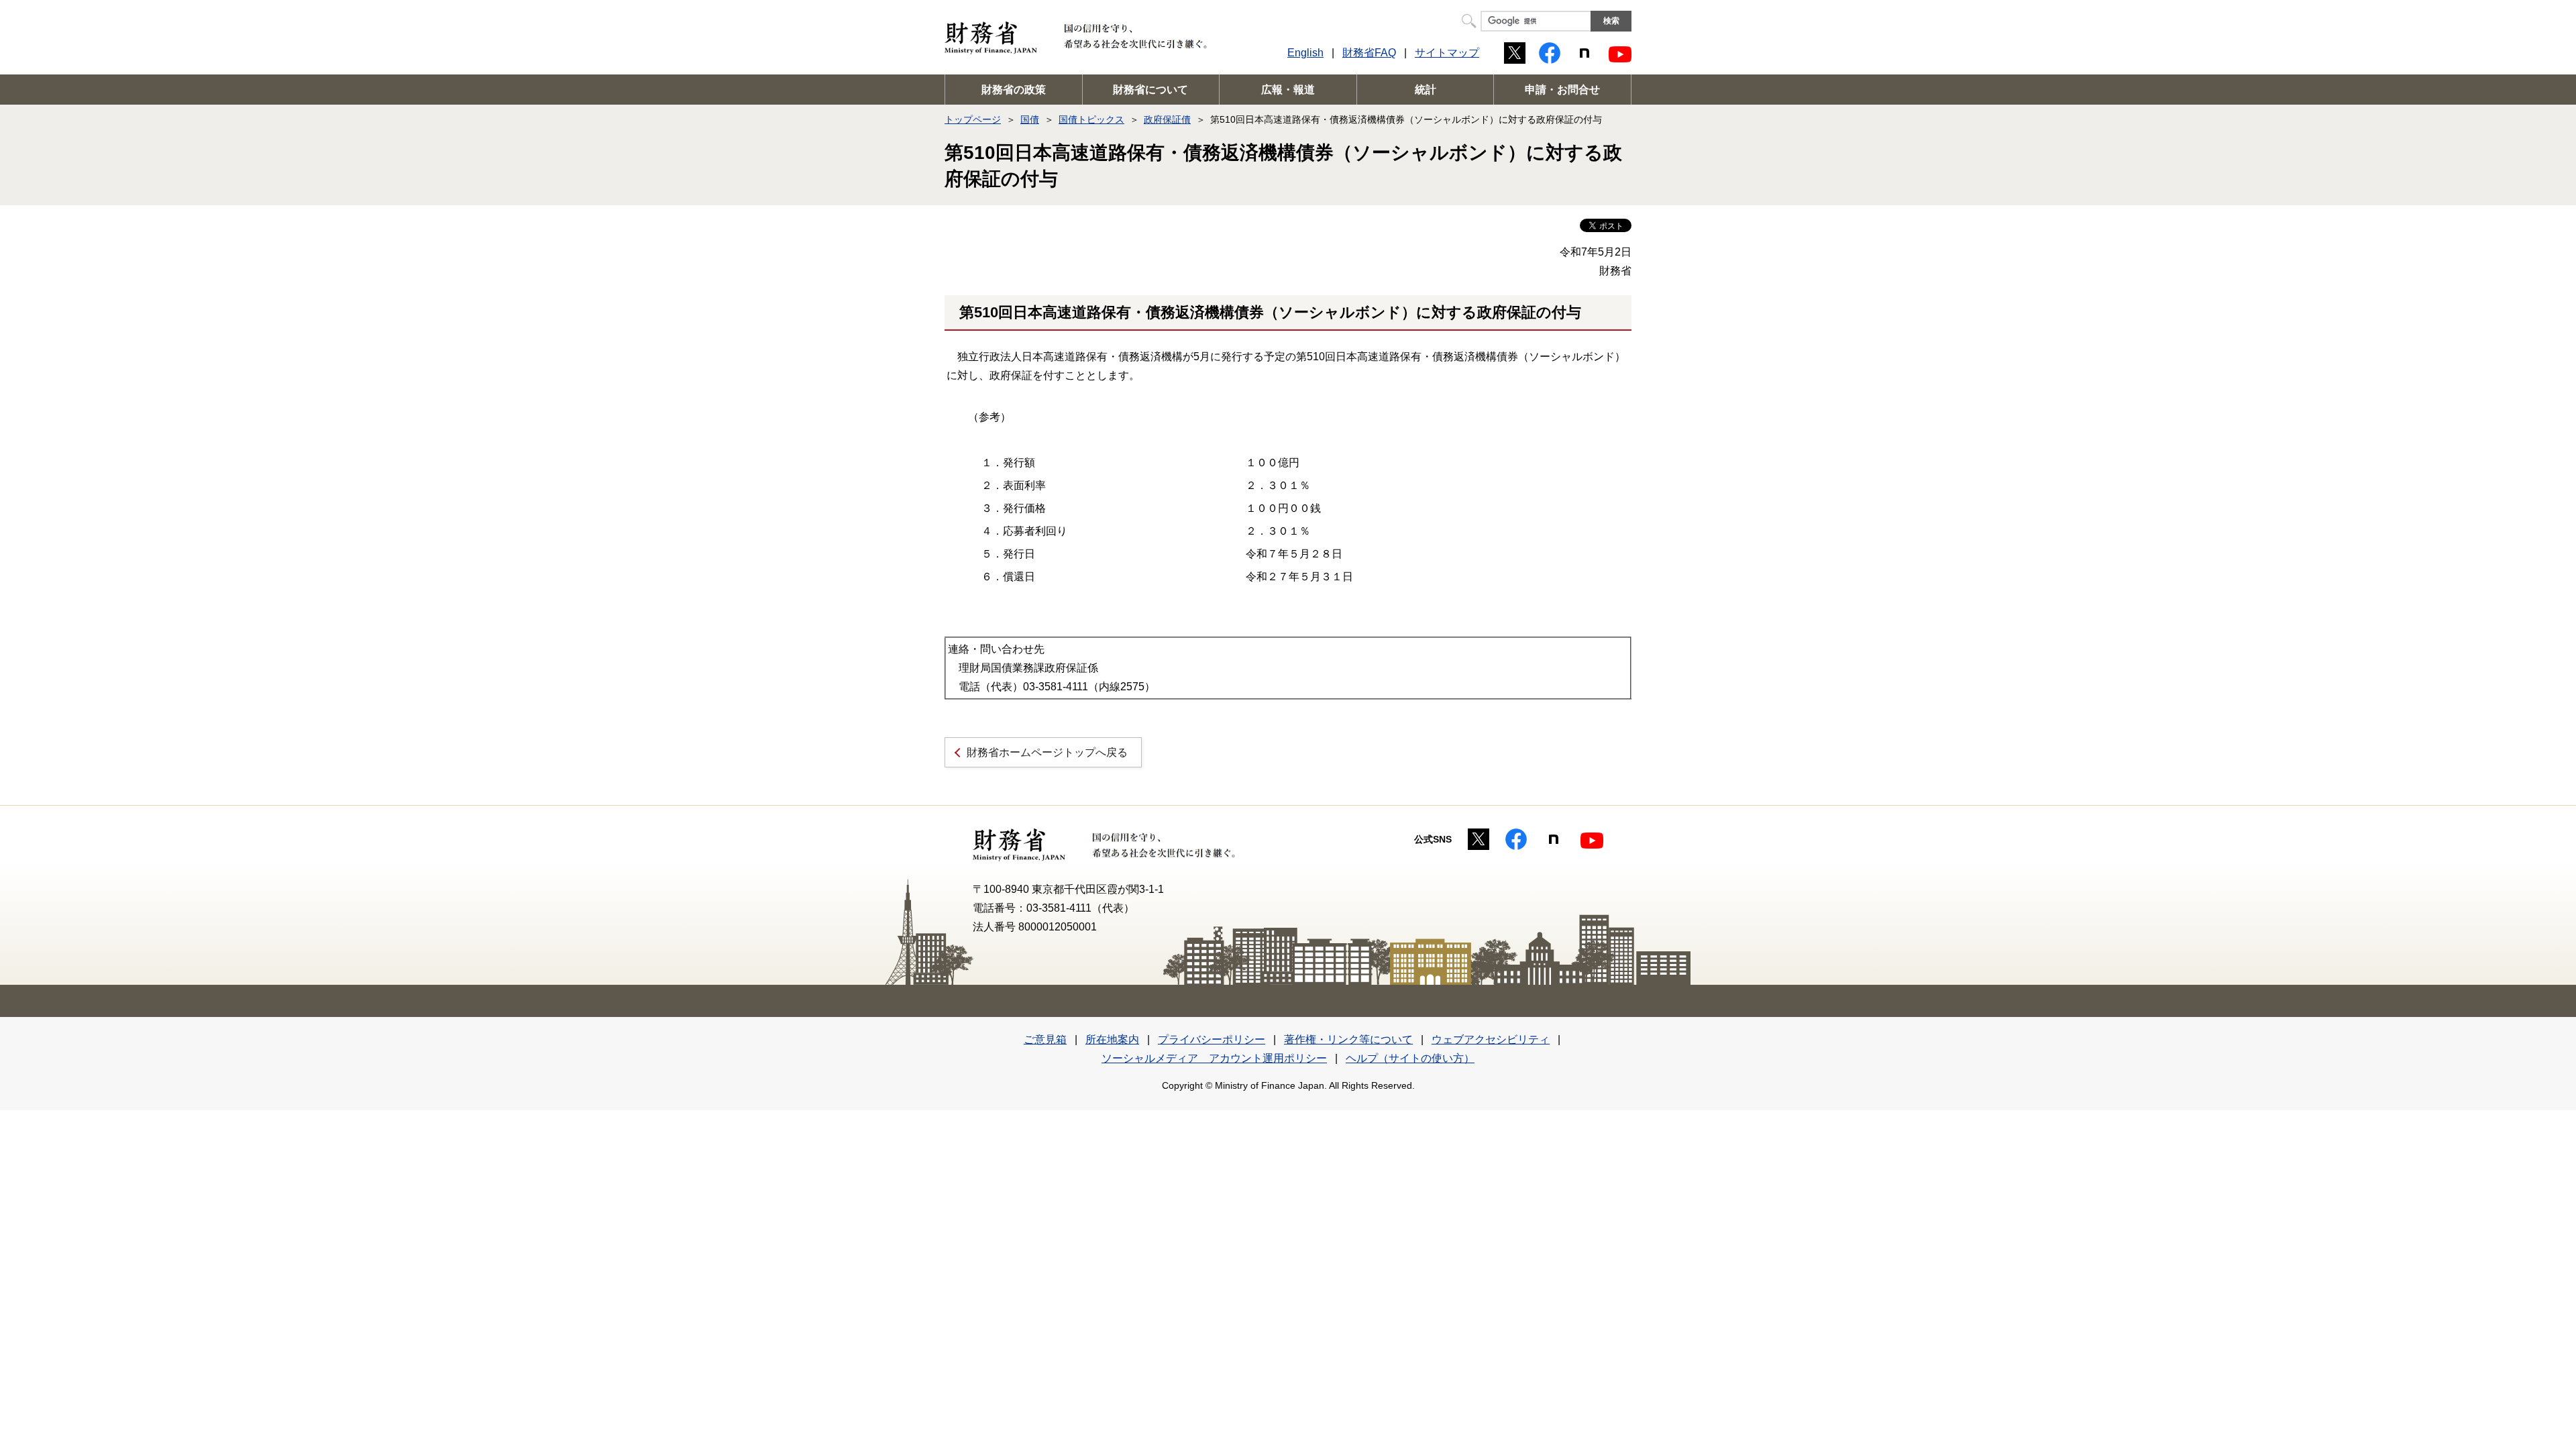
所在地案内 (1112, 1039)
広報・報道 (1288, 90)
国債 (1030, 119)
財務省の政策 (1014, 90)
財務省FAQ (1369, 53)
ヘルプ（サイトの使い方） (1410, 1058)
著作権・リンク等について (1348, 1039)
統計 (1426, 90)
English (1305, 53)
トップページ (973, 119)
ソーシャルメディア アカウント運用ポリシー (1214, 1058)
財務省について (1150, 90)
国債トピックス (1091, 119)
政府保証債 (1167, 119)
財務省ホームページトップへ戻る (1047, 752)
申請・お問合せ (1562, 90)
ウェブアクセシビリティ (1491, 1039)
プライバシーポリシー (1212, 1039)
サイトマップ (1447, 53)
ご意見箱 (1045, 1039)
